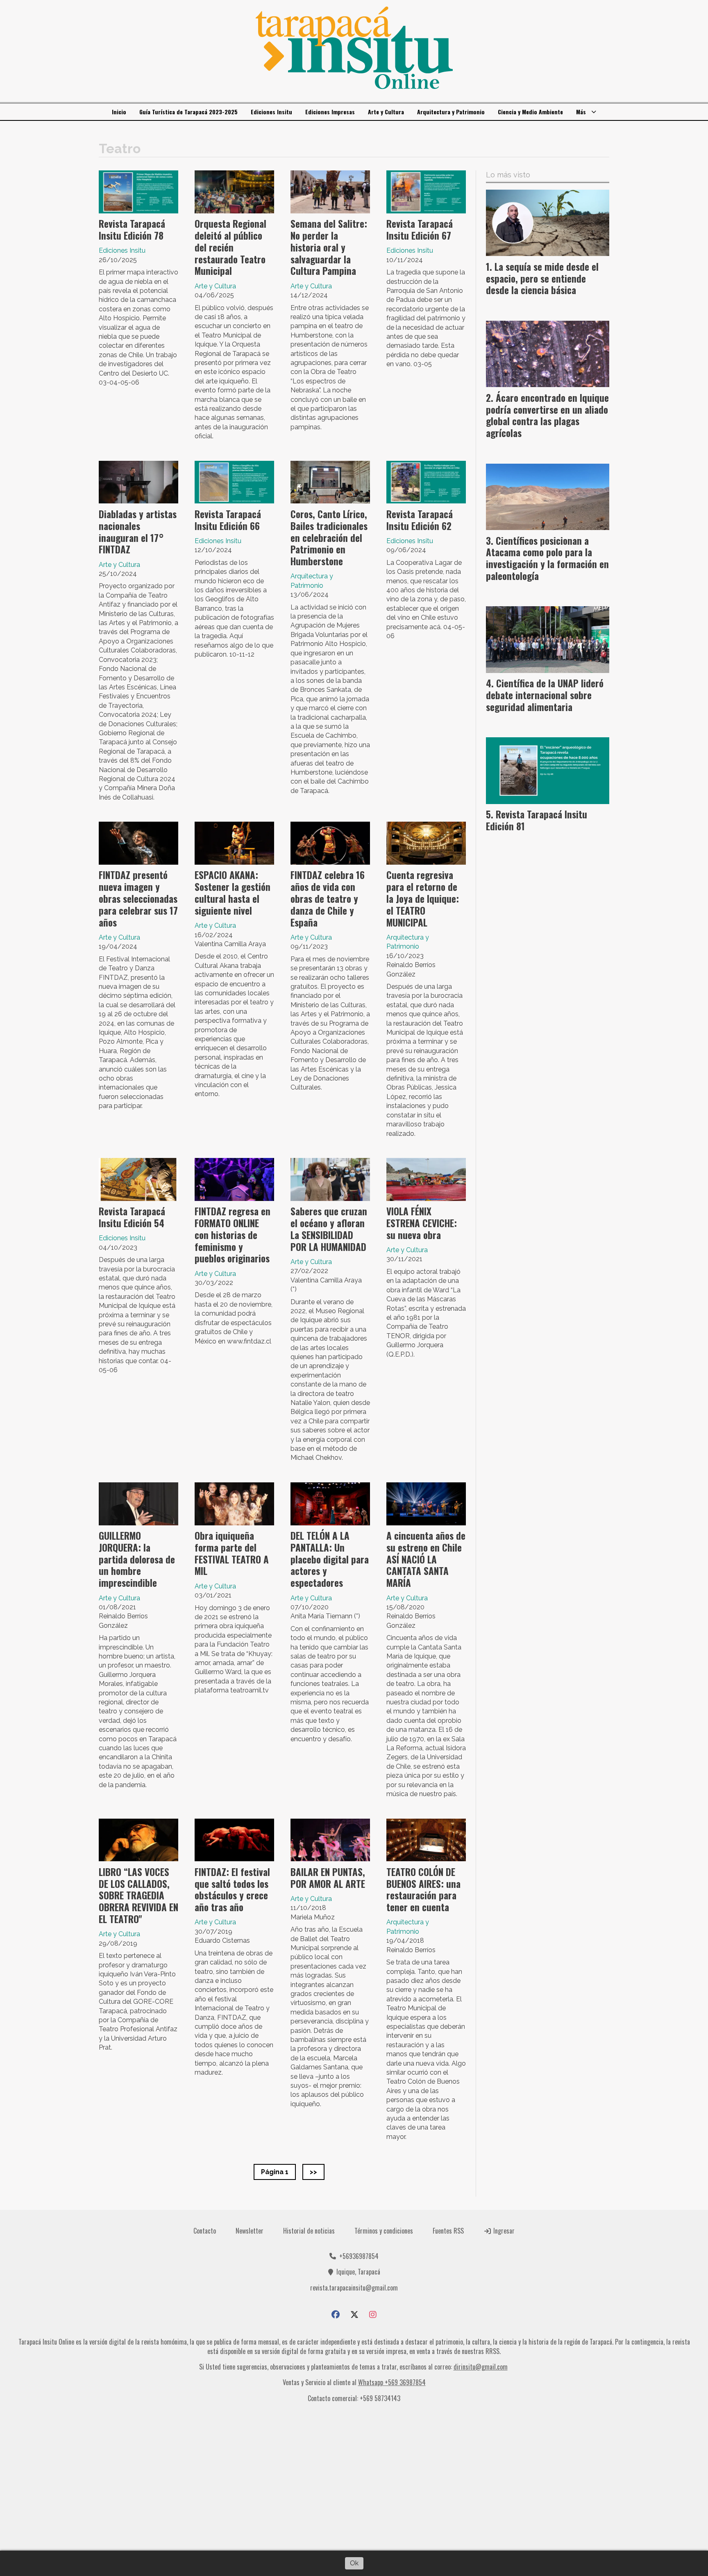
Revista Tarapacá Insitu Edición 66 (228, 520)
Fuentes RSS (448, 2231)
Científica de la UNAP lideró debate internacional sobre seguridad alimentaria (545, 695)
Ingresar (503, 2231)
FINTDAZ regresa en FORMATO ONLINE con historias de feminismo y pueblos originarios (233, 1235)
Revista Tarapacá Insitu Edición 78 (132, 230)
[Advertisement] (354, 2480)
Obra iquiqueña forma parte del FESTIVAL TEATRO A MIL (232, 1553)
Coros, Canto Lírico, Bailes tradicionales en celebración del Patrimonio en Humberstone (329, 538)
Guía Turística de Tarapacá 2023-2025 (188, 112)
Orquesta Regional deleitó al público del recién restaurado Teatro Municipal (230, 247)
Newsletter (250, 2231)
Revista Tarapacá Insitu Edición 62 (420, 520)
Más (581, 112)
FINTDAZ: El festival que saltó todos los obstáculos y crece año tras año (232, 1890)
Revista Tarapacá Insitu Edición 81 (537, 820)
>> (313, 2172)
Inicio (119, 112)
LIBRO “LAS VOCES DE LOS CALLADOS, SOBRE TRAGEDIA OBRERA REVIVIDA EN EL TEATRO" (138, 1895)
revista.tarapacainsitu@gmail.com (354, 2288)
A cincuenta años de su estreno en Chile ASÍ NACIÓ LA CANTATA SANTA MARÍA (426, 1559)
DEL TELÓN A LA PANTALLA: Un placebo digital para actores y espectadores (330, 1559)
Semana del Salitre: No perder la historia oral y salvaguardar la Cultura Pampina (329, 247)
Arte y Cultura (386, 112)
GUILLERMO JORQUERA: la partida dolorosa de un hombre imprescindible (137, 1559)
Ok (354, 2563)
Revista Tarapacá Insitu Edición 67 (420, 230)
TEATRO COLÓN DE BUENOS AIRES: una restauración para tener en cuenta (423, 1890)
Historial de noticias (309, 2231)
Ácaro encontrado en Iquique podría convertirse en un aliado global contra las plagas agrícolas (547, 415)
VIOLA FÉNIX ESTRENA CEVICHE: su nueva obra (422, 1223)
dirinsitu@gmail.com (481, 2367)
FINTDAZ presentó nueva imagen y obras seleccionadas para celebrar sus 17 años (138, 898)
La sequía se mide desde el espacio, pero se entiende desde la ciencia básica (542, 279)
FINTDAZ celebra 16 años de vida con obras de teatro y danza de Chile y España (328, 898)
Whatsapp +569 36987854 (392, 2382)
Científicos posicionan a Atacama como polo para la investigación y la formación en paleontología (547, 558)
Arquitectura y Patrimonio (451, 112)
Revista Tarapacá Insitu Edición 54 (132, 1217)
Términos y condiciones (384, 2231)
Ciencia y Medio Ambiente (530, 112)
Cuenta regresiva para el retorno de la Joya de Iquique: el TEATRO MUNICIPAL (423, 898)
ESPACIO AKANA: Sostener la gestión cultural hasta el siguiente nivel (233, 893)
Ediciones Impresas (330, 112)
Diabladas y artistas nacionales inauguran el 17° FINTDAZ (138, 532)
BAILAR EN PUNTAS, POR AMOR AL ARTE (328, 1878)
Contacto (205, 2231)
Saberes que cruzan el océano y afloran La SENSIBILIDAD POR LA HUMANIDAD (329, 1229)
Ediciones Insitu (271, 112)
